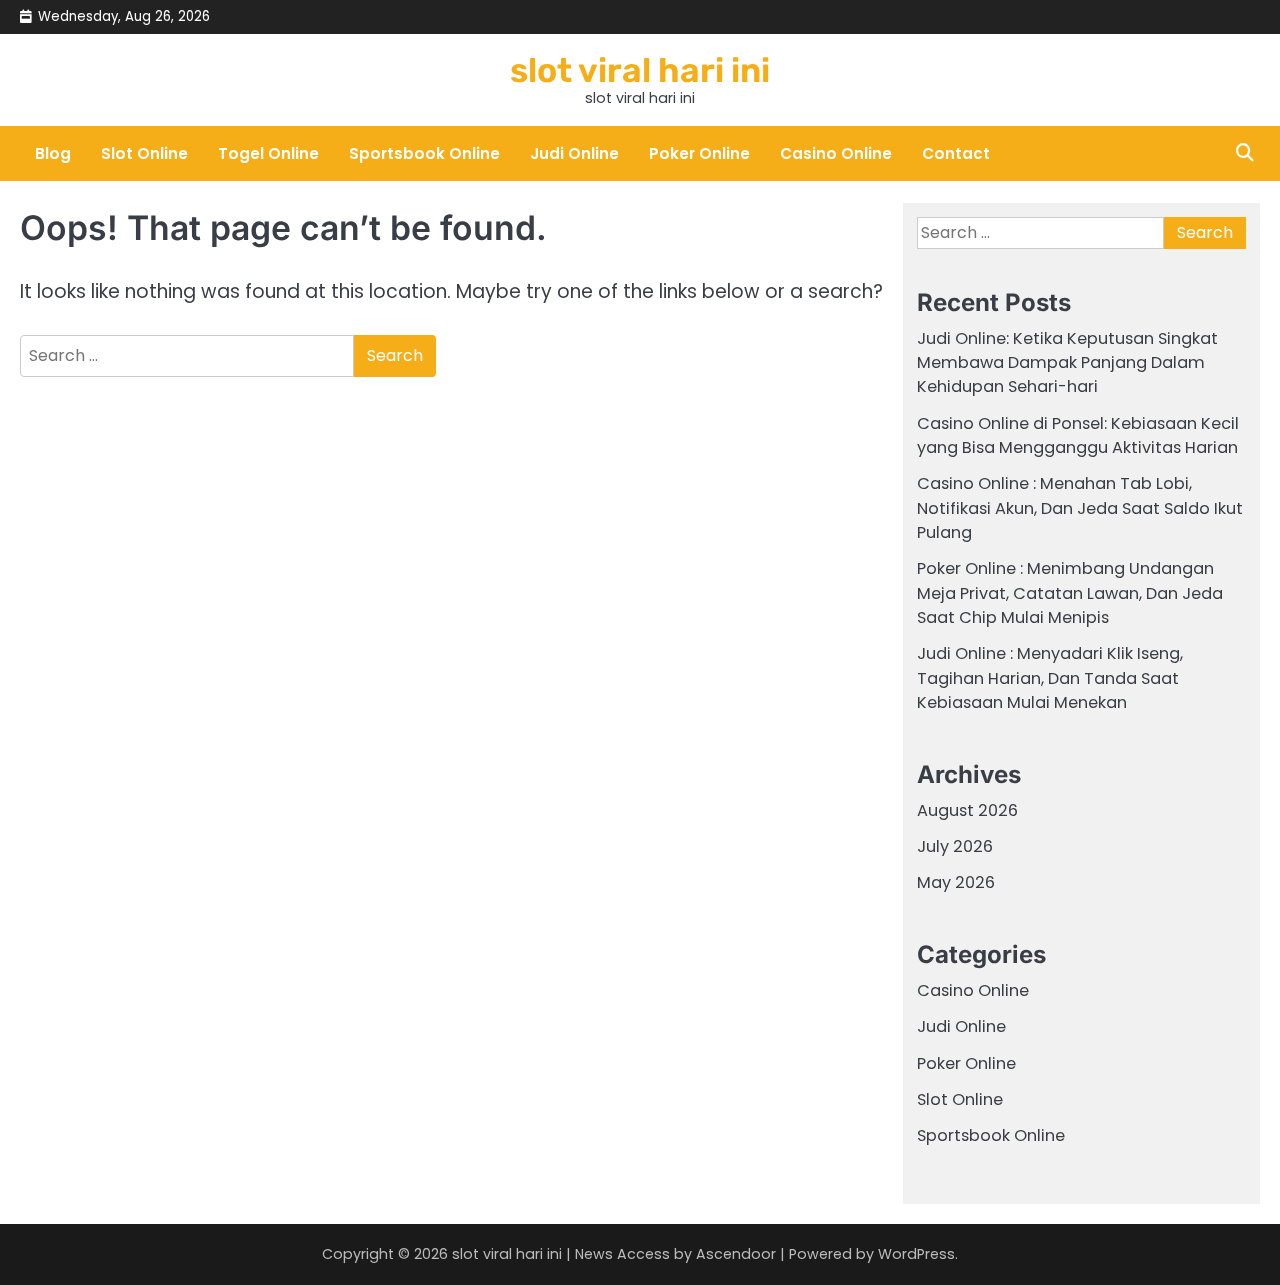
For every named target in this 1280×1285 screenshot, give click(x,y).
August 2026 (967, 810)
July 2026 (955, 846)
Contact (956, 153)
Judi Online (574, 153)
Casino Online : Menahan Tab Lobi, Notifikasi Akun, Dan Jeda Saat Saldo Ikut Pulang (1080, 508)
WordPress (916, 1254)
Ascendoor (736, 1254)
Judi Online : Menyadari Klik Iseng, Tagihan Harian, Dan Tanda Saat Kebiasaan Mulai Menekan (1050, 678)
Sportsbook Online (424, 153)
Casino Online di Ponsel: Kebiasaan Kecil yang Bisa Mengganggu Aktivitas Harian (1078, 435)
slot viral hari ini (640, 70)
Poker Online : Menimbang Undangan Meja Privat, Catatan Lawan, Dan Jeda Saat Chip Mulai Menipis (1070, 593)
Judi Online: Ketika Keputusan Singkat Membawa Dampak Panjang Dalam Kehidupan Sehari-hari (1067, 363)
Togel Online (268, 153)
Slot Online (144, 153)
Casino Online (836, 153)
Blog (53, 153)
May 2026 (956, 882)
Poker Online (699, 153)
